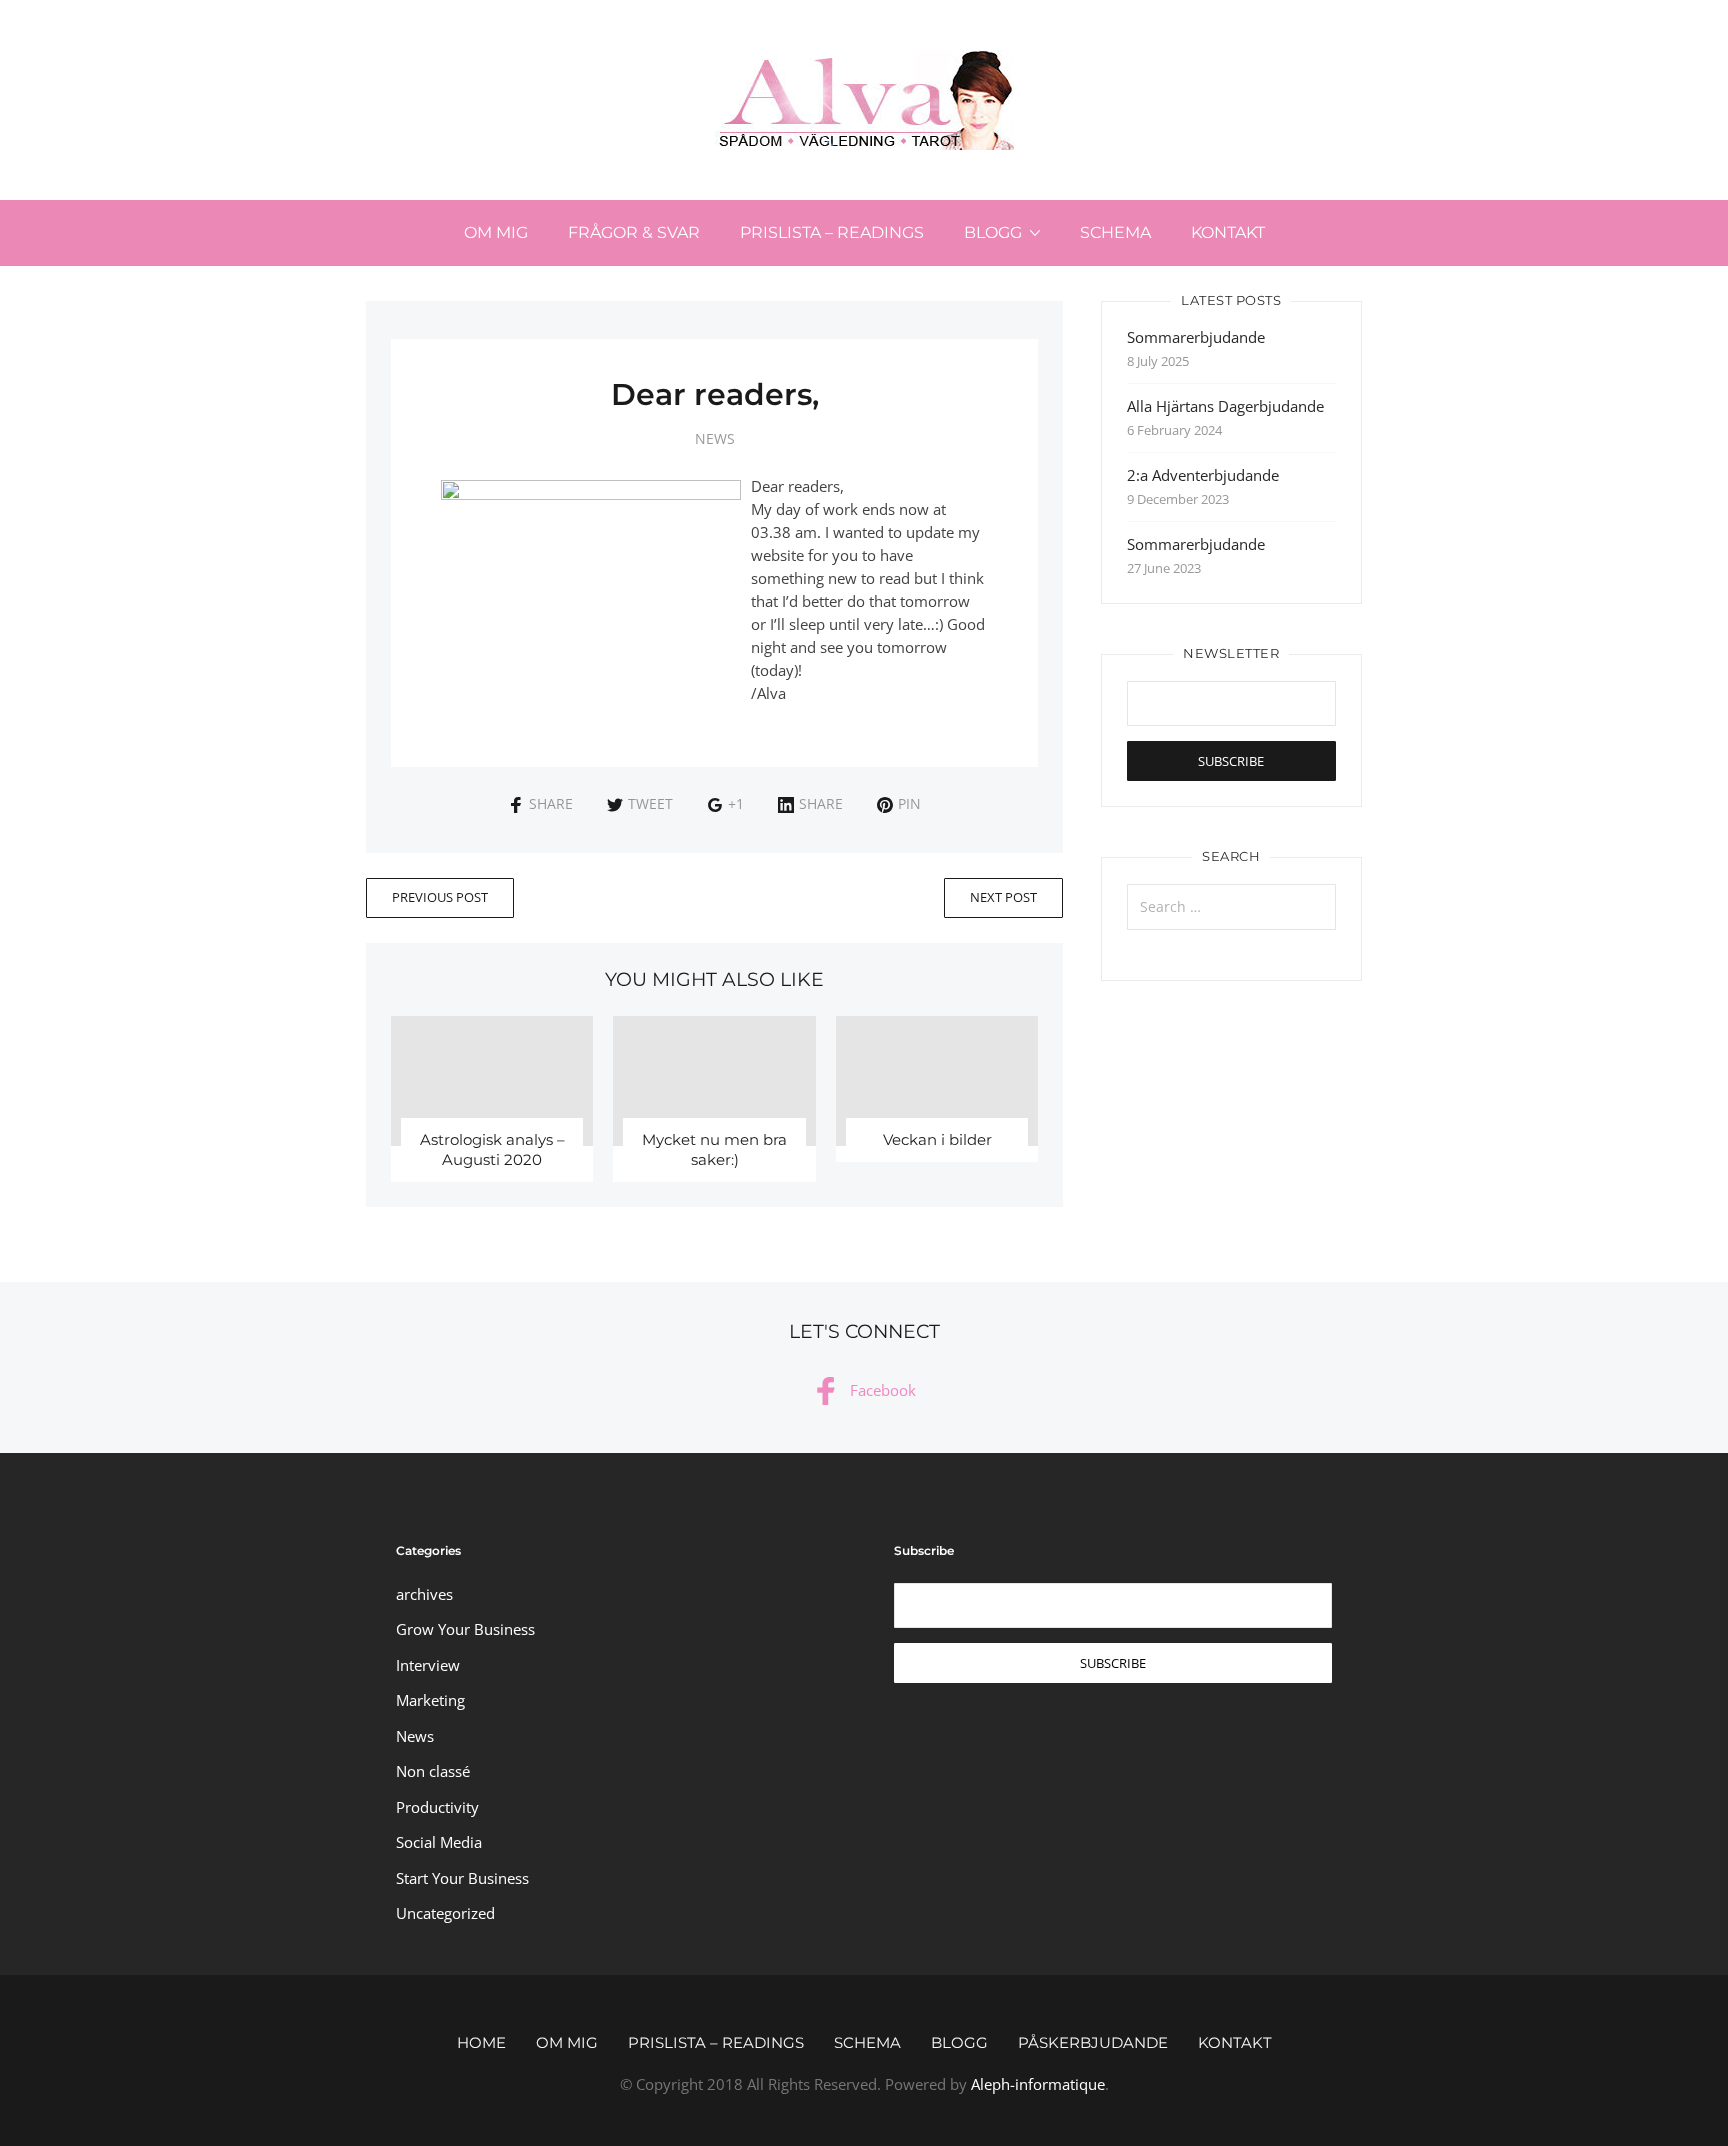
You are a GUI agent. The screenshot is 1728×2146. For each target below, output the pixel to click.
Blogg (993, 232)
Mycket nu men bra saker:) (714, 1149)
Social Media (439, 1842)
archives (424, 1594)
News (715, 438)
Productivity (437, 1807)
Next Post (1003, 897)
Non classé (433, 1771)
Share (551, 803)
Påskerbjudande (1093, 2042)
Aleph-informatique (1038, 2084)
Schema (1115, 232)
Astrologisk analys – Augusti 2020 (492, 1149)
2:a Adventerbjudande (1203, 475)
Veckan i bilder (937, 1139)
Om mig (496, 232)
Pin (909, 803)
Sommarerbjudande (1196, 337)
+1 (736, 803)
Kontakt (1228, 232)
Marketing (430, 1700)
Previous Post (440, 897)
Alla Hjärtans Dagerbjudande (1225, 406)
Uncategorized (445, 1913)
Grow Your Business (465, 1629)
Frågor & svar (634, 232)
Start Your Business (462, 1878)
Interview (428, 1665)
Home (481, 2042)
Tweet (650, 803)
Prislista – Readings (832, 232)
